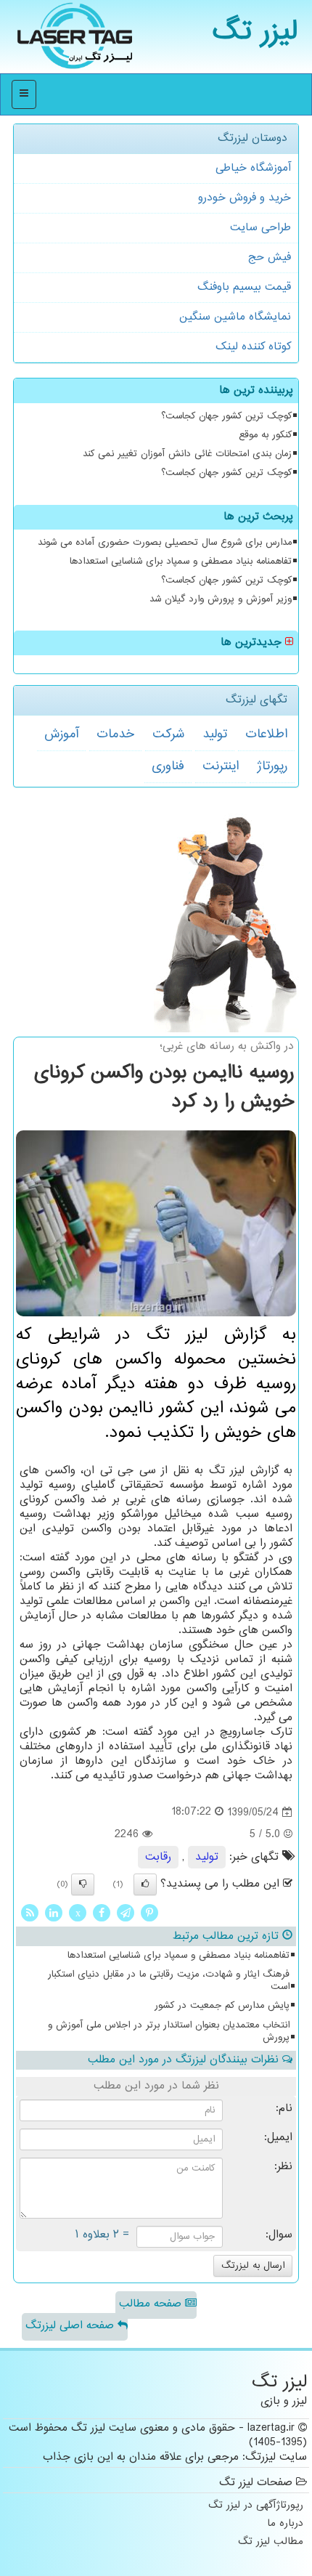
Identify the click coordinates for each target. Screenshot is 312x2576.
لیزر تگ (255, 32)
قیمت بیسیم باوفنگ (244, 287)
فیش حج (270, 258)
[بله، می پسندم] (145, 1884)
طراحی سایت (260, 228)
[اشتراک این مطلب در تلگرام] (126, 1913)
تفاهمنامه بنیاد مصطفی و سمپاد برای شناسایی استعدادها (181, 562)
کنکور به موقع (265, 435)
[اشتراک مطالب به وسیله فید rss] (30, 1913)
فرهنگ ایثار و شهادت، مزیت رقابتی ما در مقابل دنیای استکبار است (169, 1981)
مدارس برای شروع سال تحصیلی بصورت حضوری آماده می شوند (165, 543)
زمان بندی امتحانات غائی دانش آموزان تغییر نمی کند (187, 454)
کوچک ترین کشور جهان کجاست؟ (226, 416)
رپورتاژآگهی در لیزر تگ (256, 2506)
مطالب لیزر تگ (271, 2542)
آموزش (61, 734)
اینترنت (221, 766)
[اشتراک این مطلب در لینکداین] (54, 1913)
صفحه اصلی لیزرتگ (71, 2326)
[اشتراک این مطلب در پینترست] (149, 1913)
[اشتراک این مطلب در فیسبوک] (102, 1913)
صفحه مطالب (152, 2304)
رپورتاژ (272, 766)
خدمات (115, 734)
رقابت (158, 1857)
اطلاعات (266, 734)
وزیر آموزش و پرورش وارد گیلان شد (221, 599)
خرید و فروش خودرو (245, 198)
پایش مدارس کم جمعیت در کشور (222, 2006)
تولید (215, 734)
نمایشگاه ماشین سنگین (235, 317)
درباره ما (285, 2524)
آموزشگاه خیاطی (253, 168)
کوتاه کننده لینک (253, 347)
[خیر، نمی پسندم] (83, 1884)
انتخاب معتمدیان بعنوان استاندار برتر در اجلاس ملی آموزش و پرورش (169, 2032)
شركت (168, 734)
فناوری (168, 766)
